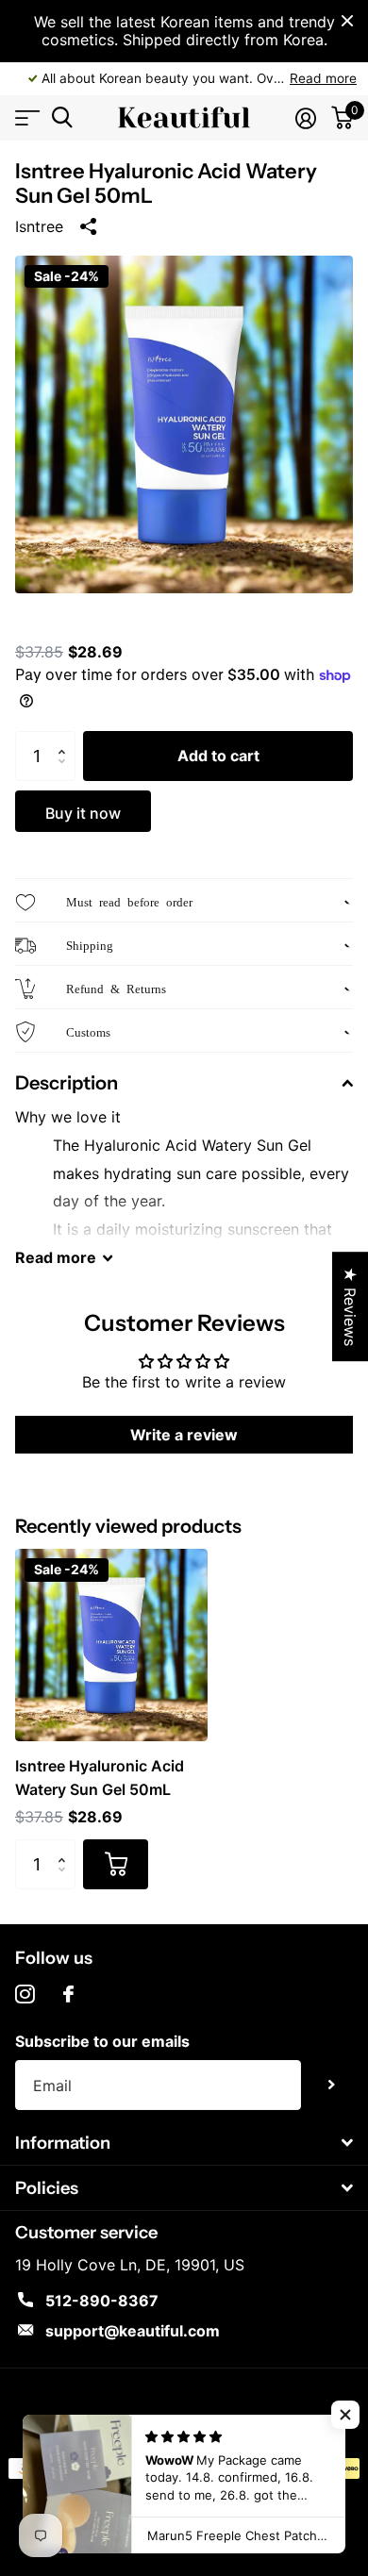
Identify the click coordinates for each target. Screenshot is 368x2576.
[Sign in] (306, 118)
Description (67, 1083)
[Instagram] (25, 1994)
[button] (345, 2415)
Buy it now (83, 813)
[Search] (62, 117)
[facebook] (68, 1994)
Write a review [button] (184, 1435)
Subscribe (332, 2085)
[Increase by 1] (66, 739)
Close (347, 21)
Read (56, 1257)
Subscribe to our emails (102, 2041)
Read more (323, 78)
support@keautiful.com (133, 2331)
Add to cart (218, 756)
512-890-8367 (102, 2301)
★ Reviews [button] (350, 1306)
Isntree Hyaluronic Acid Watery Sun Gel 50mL (100, 1777)
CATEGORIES (26, 117)
